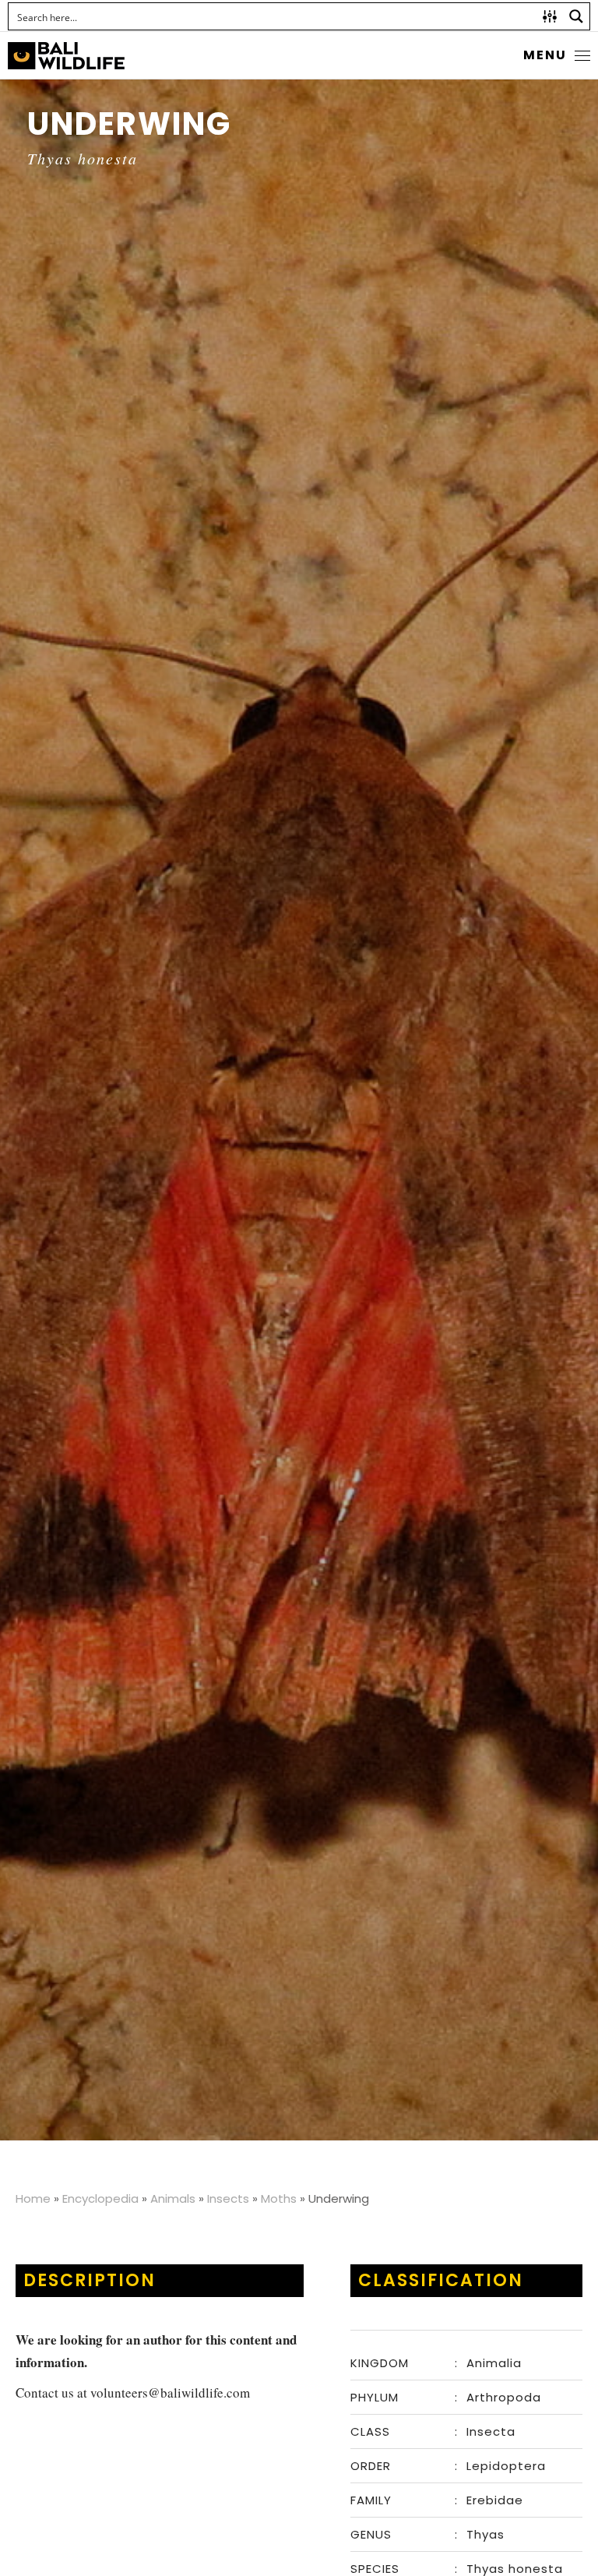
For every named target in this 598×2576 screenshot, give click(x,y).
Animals (173, 2198)
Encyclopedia (100, 2198)
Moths (279, 2198)
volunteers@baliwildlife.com (170, 2393)
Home (33, 2198)
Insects (228, 2198)
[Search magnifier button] (576, 16)
